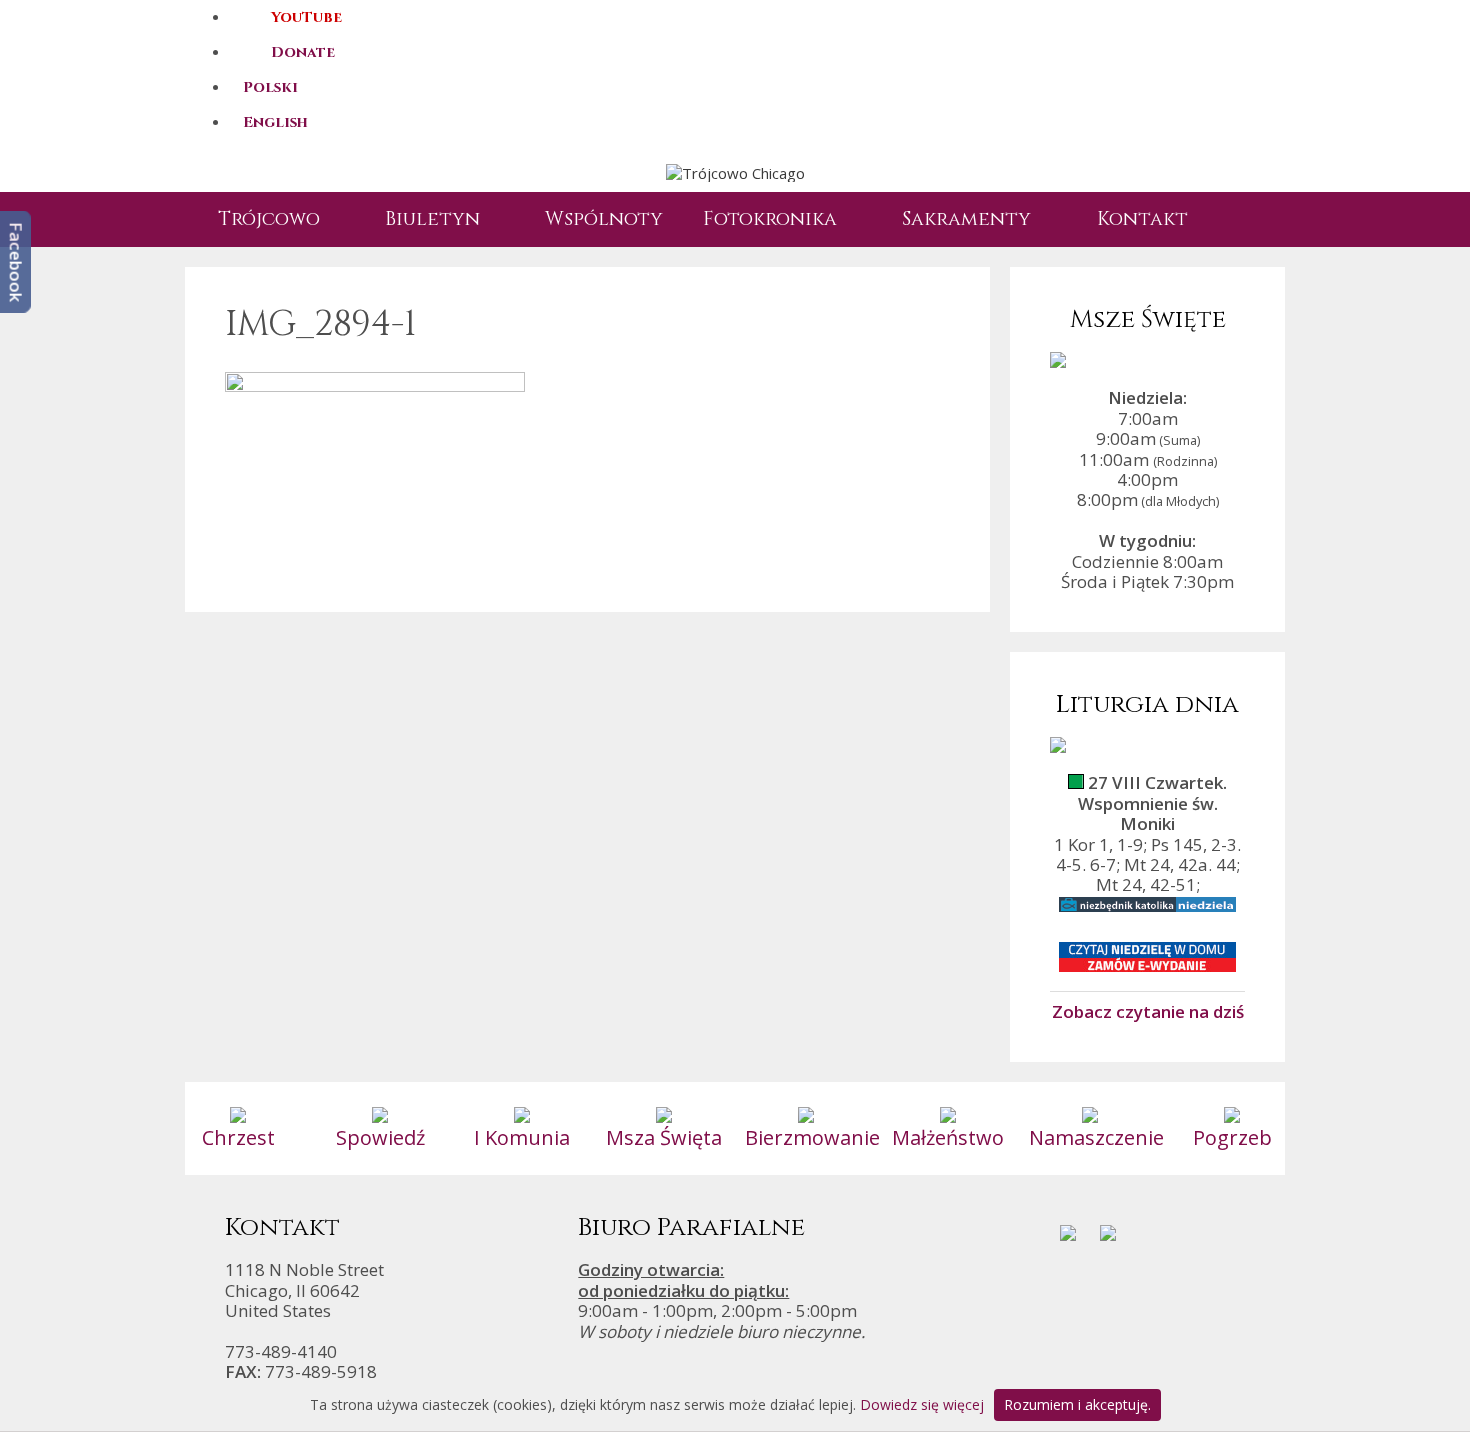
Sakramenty (966, 219)
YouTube (306, 17)
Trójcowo (269, 219)
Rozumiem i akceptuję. (1077, 1404)
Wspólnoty (604, 219)
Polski (270, 87)
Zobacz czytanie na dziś (1148, 1011)
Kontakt (1142, 219)
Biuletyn (432, 219)
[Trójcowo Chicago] (735, 172)
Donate (303, 52)
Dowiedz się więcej (922, 1404)
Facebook (16, 262)
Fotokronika (770, 219)
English (275, 122)
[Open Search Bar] (1240, 219)
